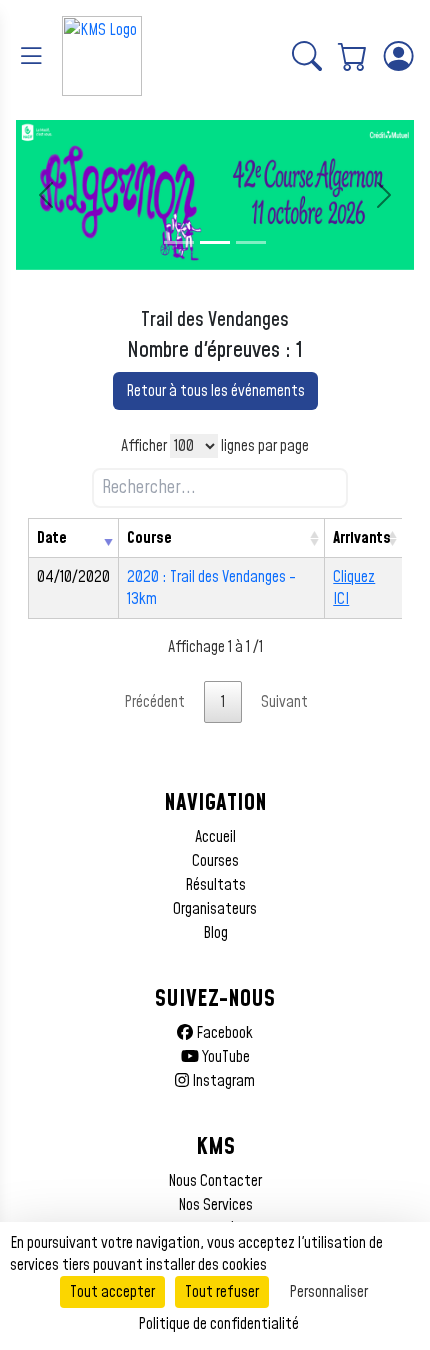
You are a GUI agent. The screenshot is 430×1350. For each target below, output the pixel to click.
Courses (215, 861)
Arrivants (362, 538)
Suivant (284, 702)
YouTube (224, 1057)
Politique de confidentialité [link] (218, 1324)
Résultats (215, 885)
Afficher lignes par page (215, 446)
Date (52, 538)
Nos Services (215, 1205)
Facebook (223, 1033)
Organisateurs (215, 909)
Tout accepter (112, 1292)
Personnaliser (328, 1292)
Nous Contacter (215, 1181)
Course (149, 538)
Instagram (222, 1081)
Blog (215, 933)
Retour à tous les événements (215, 391)
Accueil (215, 837)
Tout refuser (222, 1292)
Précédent (154, 702)
